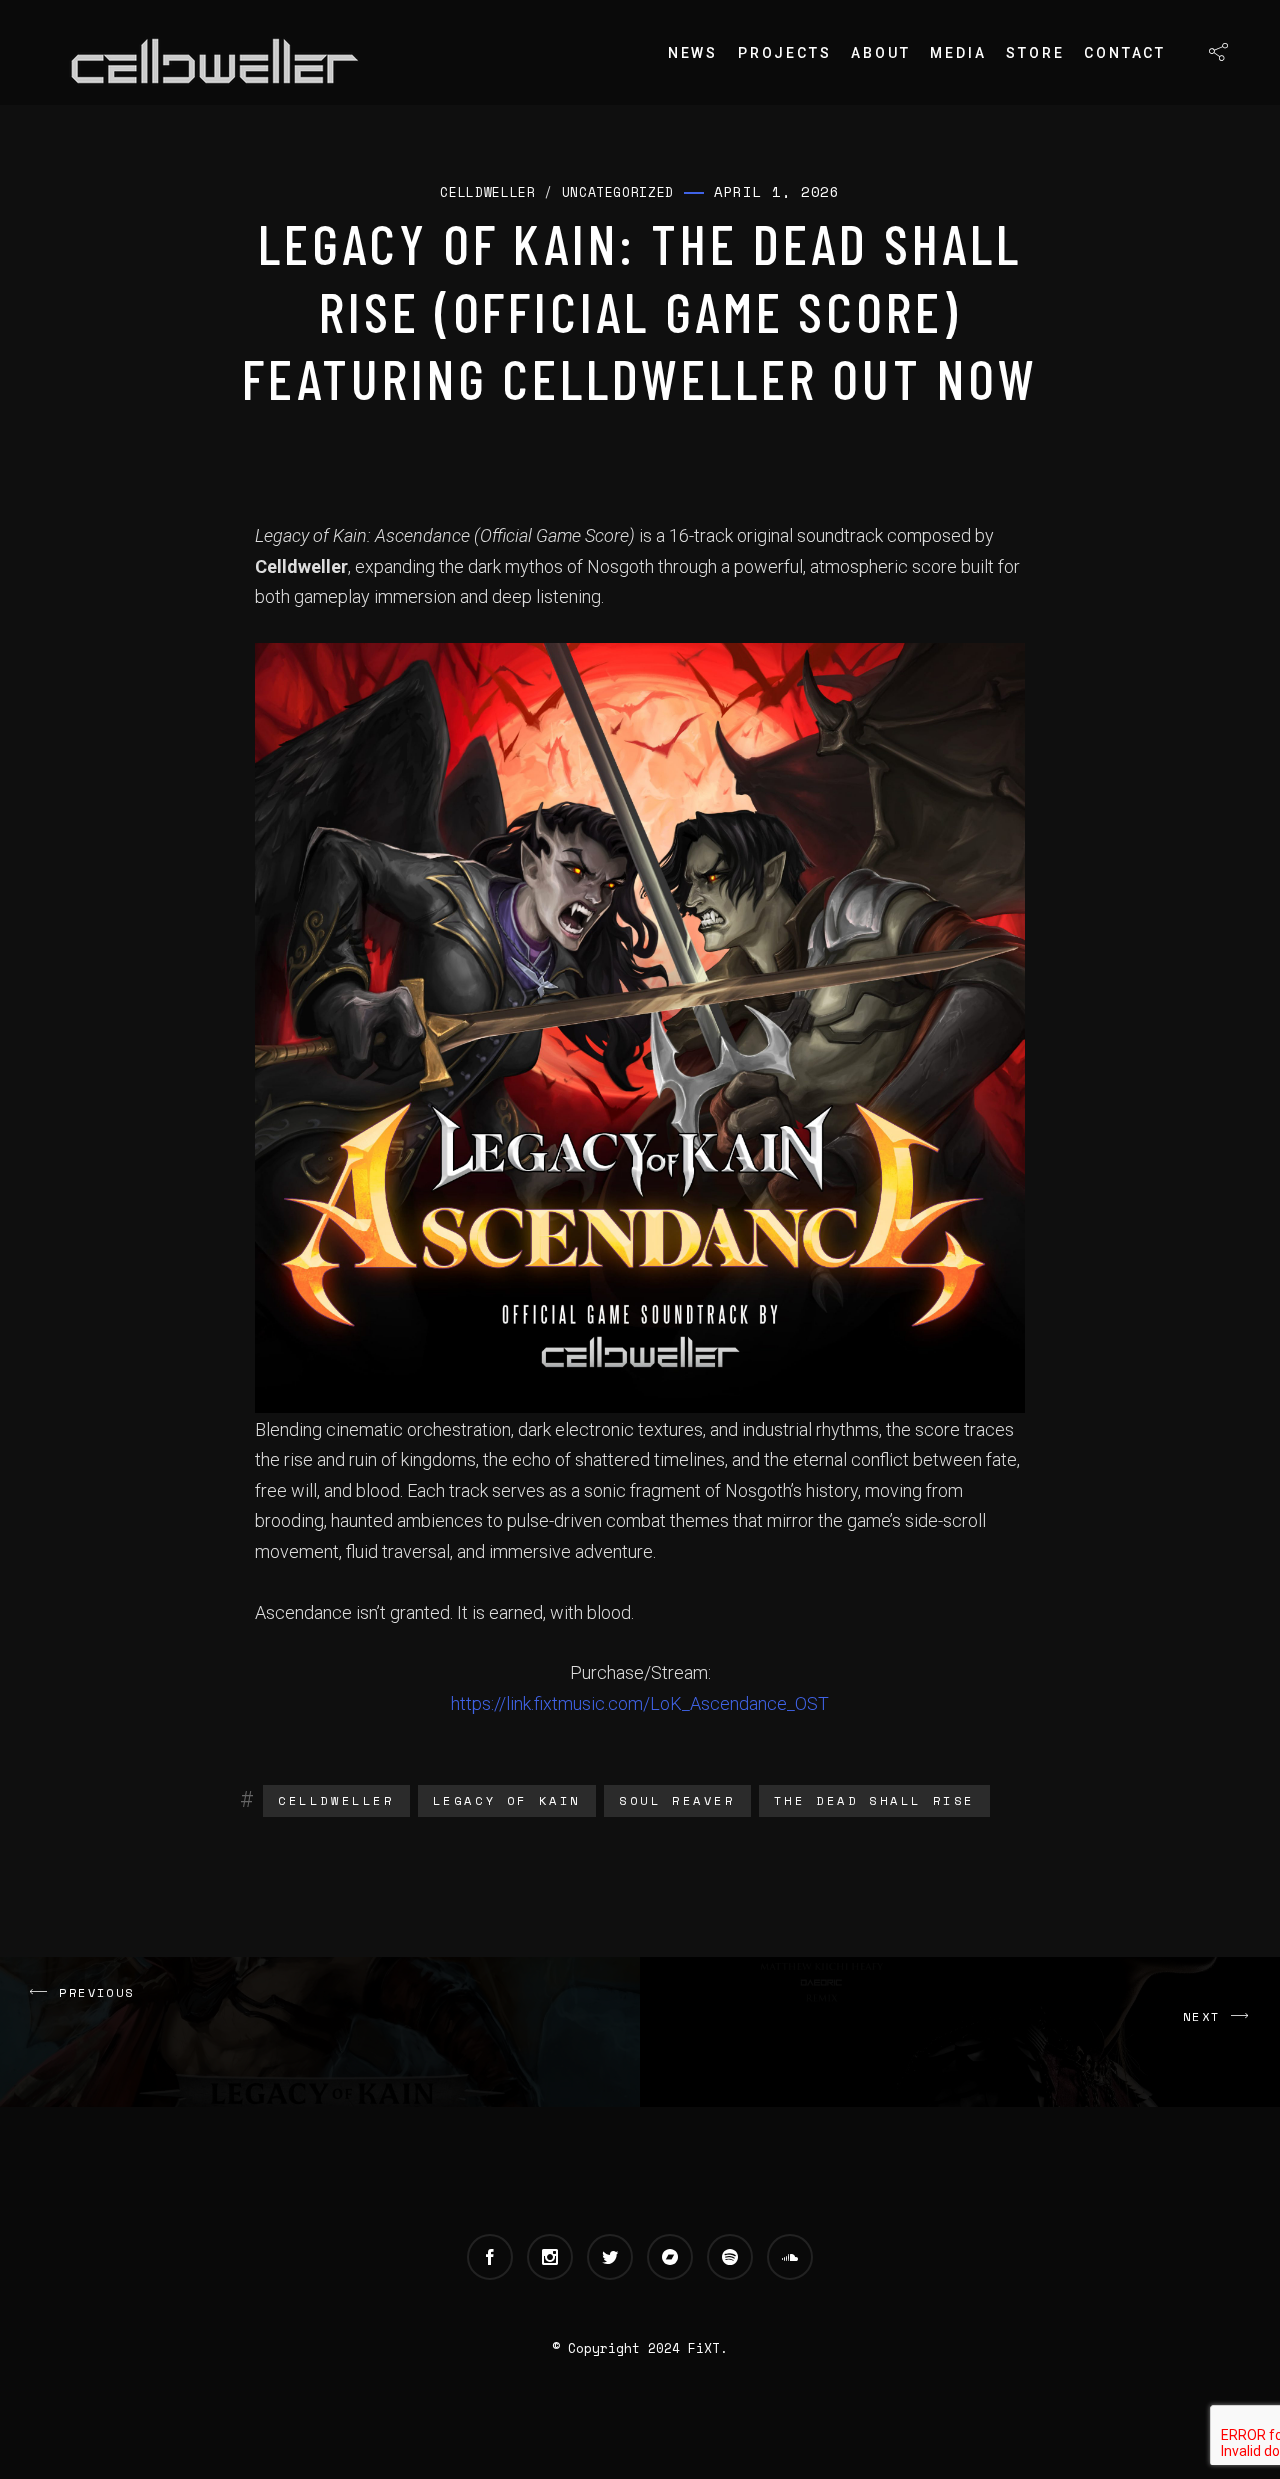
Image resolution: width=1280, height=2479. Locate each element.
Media (958, 53)
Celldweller (336, 1800)
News (693, 53)
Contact (1125, 53)
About (880, 53)
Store (1035, 53)
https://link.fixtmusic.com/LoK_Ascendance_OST (640, 1703)
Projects (784, 53)
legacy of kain (507, 1800)
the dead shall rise (874, 1800)
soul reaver (677, 1800)
